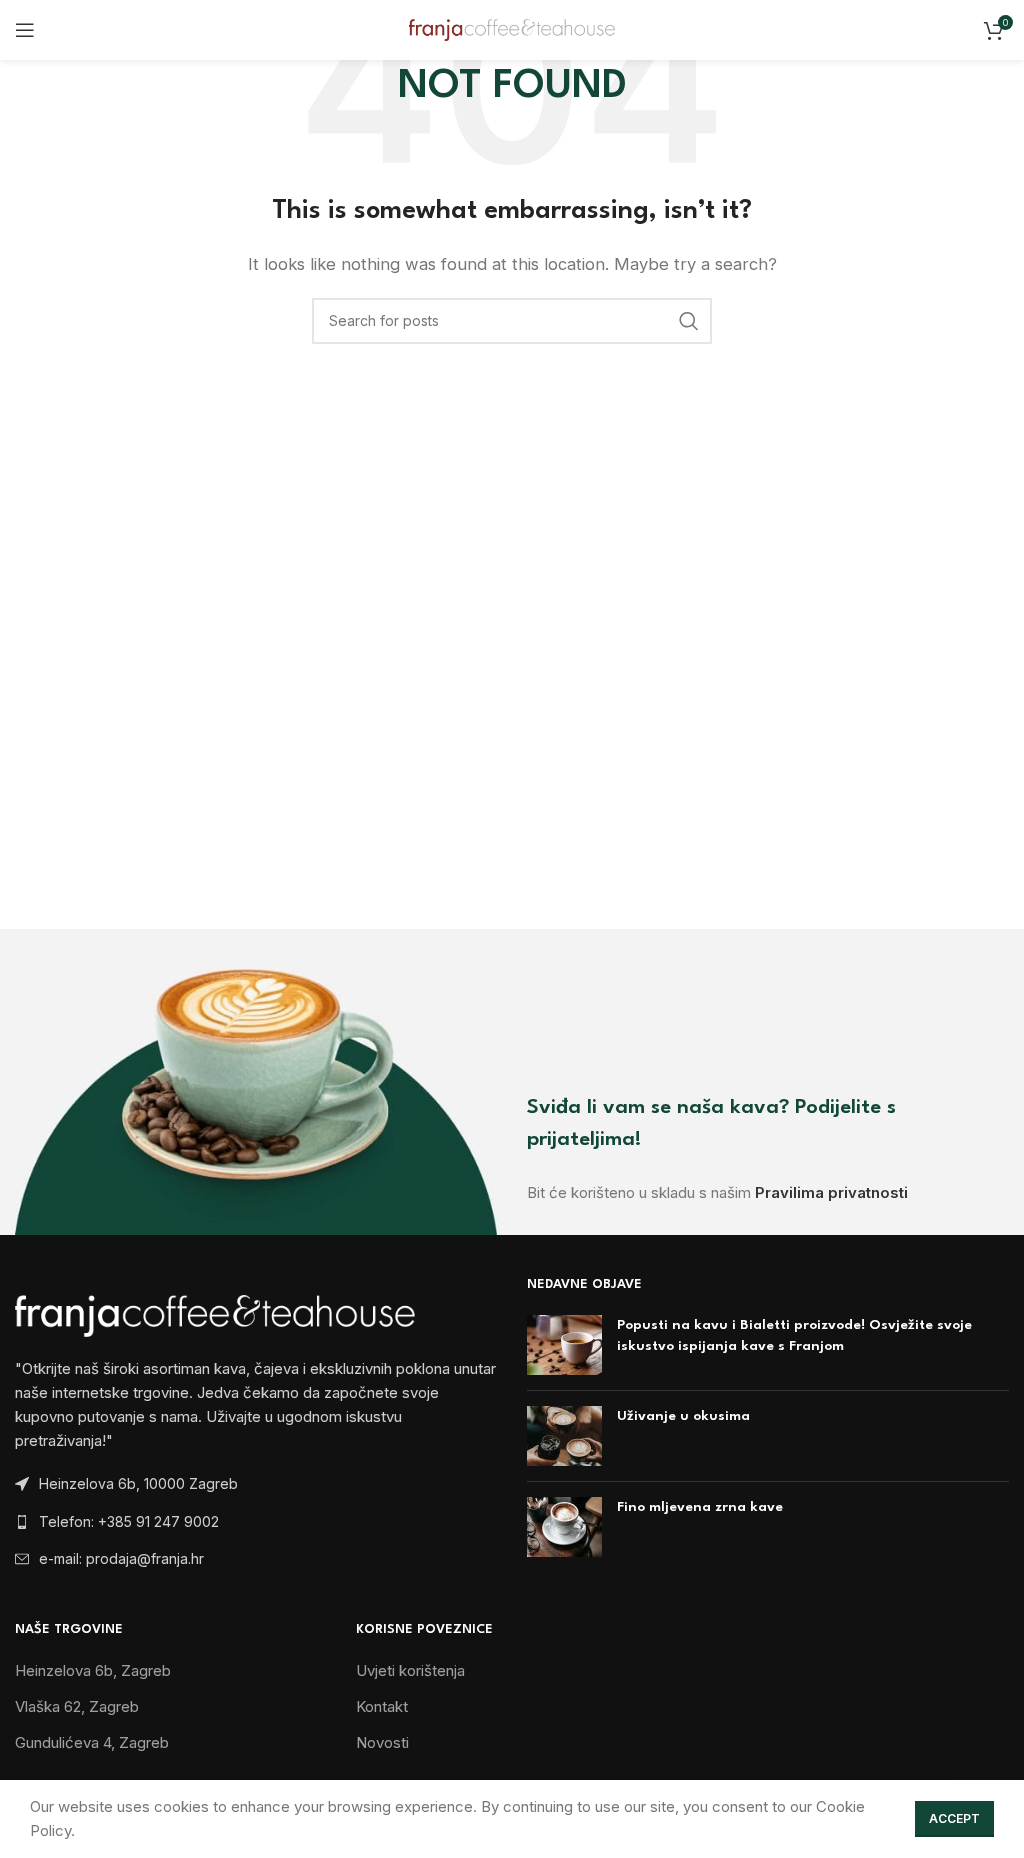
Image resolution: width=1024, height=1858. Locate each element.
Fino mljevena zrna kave (700, 1507)
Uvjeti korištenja (410, 1670)
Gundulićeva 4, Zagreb (92, 1742)
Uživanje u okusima (683, 1416)
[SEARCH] (689, 321)
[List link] (256, 1522)
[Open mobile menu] (25, 30)
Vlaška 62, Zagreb (77, 1706)
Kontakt (382, 1706)
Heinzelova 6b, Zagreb (93, 1670)
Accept (954, 1818)
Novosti (382, 1742)
